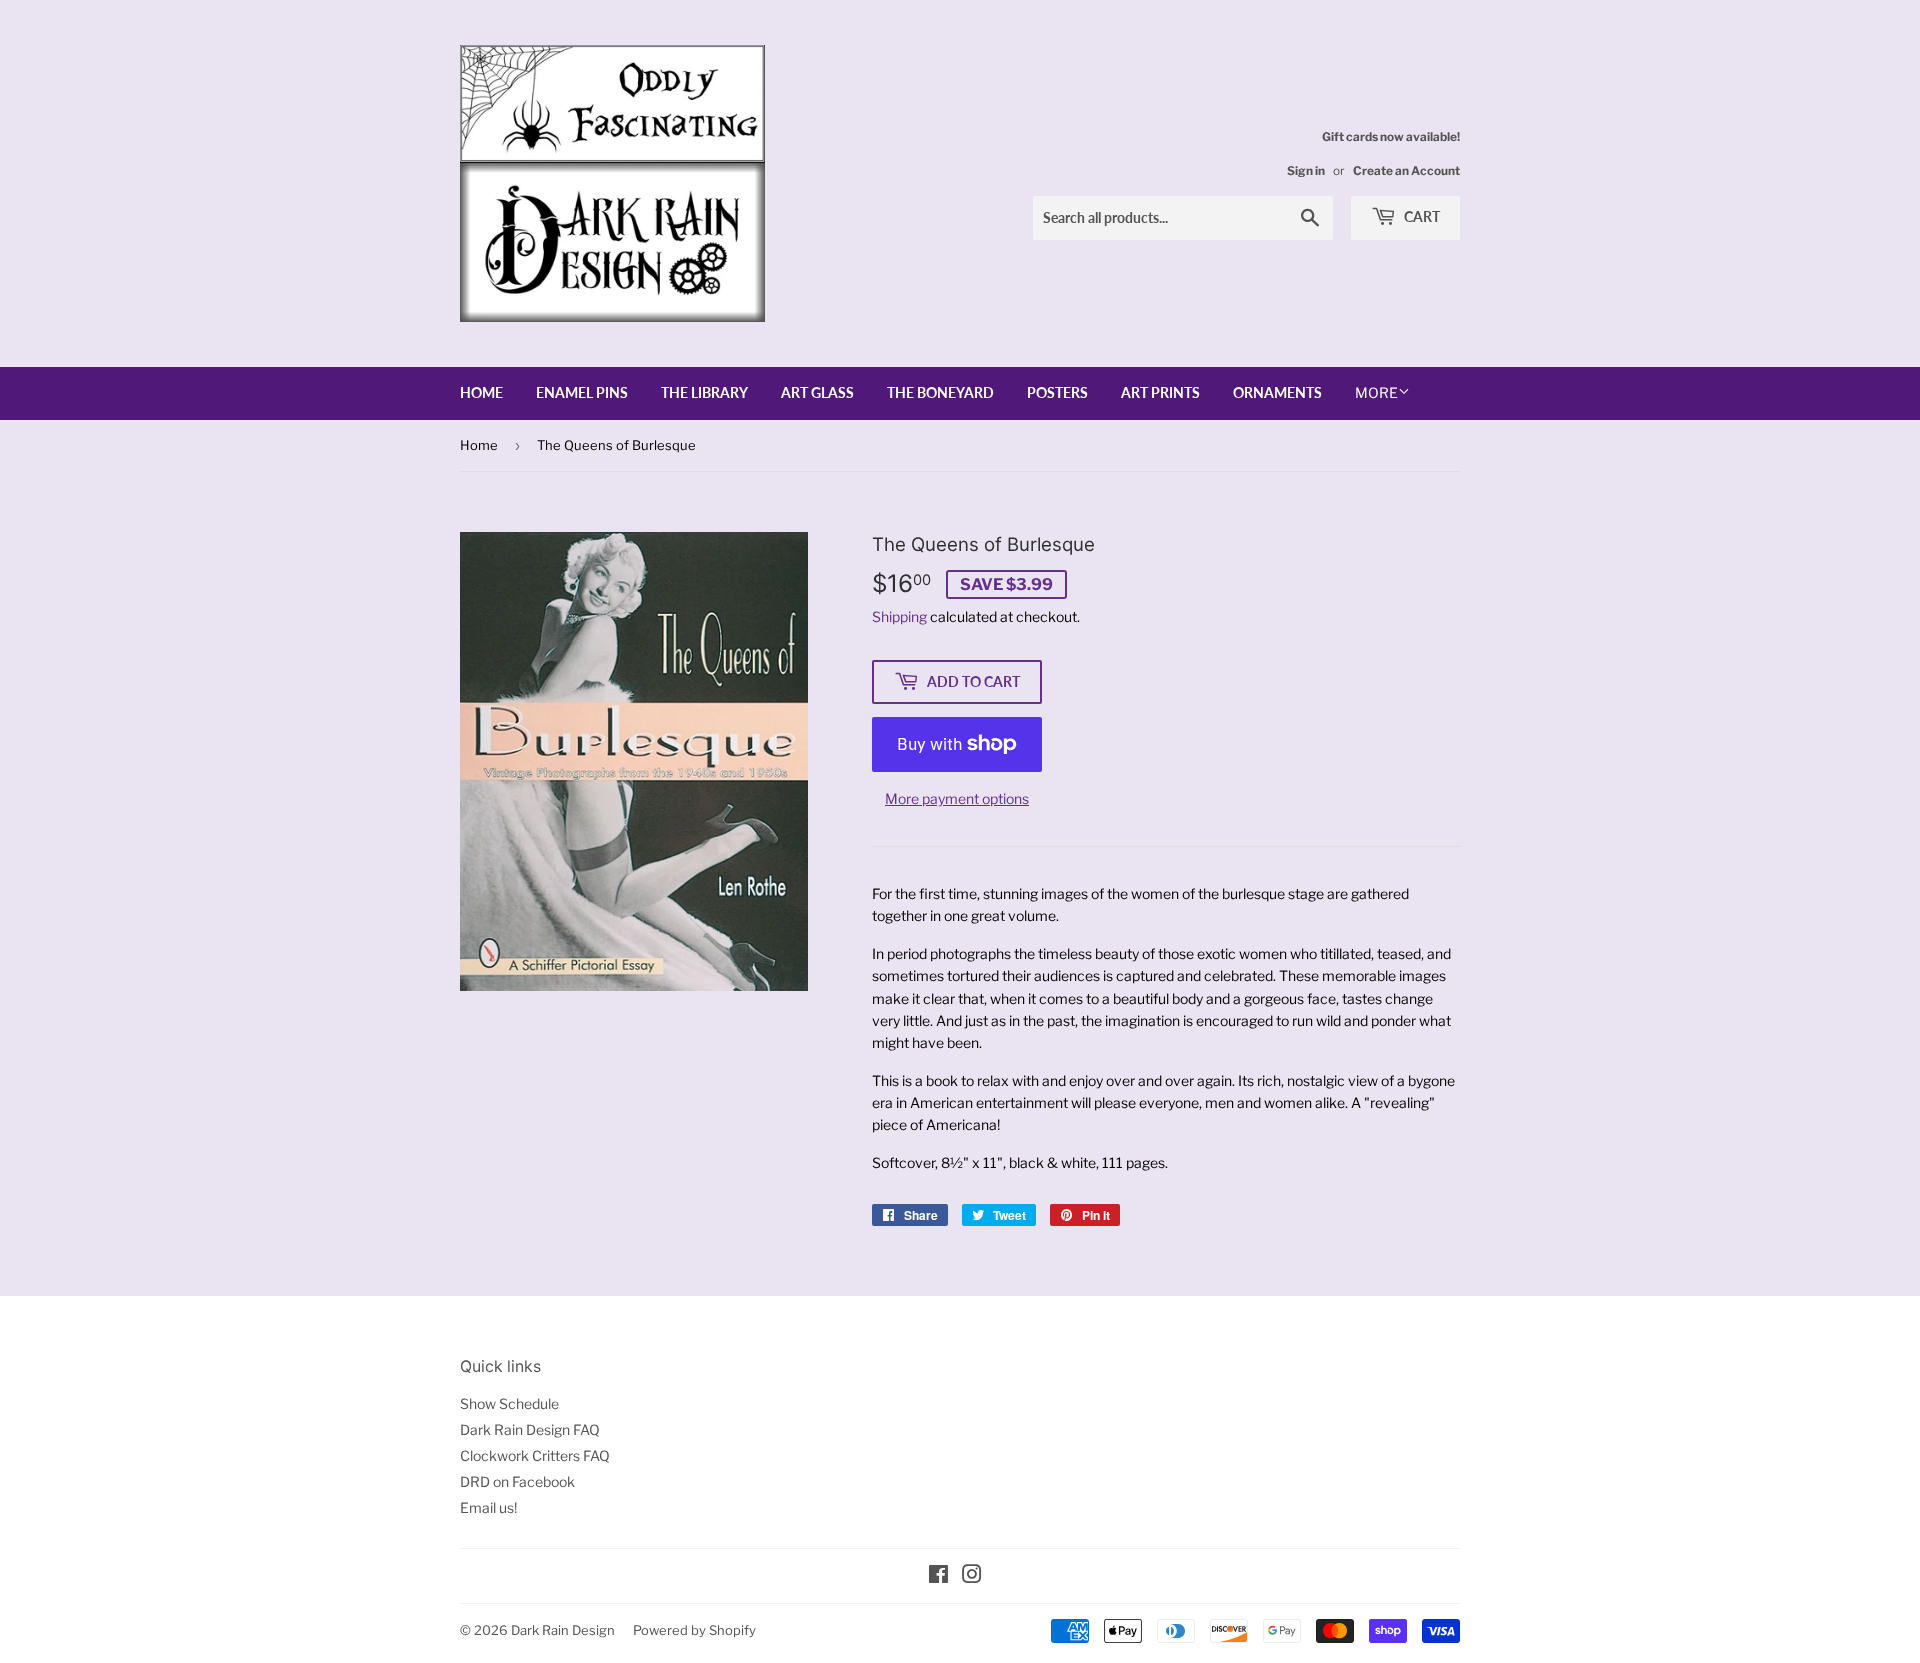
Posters (1057, 392)
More (1376, 392)
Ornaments (1277, 392)
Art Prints (1160, 392)
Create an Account (1406, 171)
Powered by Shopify (694, 1630)
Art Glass (817, 392)
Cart (1420, 216)
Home (481, 392)
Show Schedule (509, 1403)
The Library (704, 392)
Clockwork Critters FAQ (535, 1455)
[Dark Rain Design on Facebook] (938, 1576)
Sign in (1306, 171)
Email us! (488, 1507)
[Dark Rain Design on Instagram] (972, 1576)
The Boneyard (940, 392)
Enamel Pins (582, 392)
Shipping (899, 616)
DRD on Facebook (517, 1481)
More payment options (957, 798)
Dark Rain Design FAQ (530, 1429)
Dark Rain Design (563, 1630)
